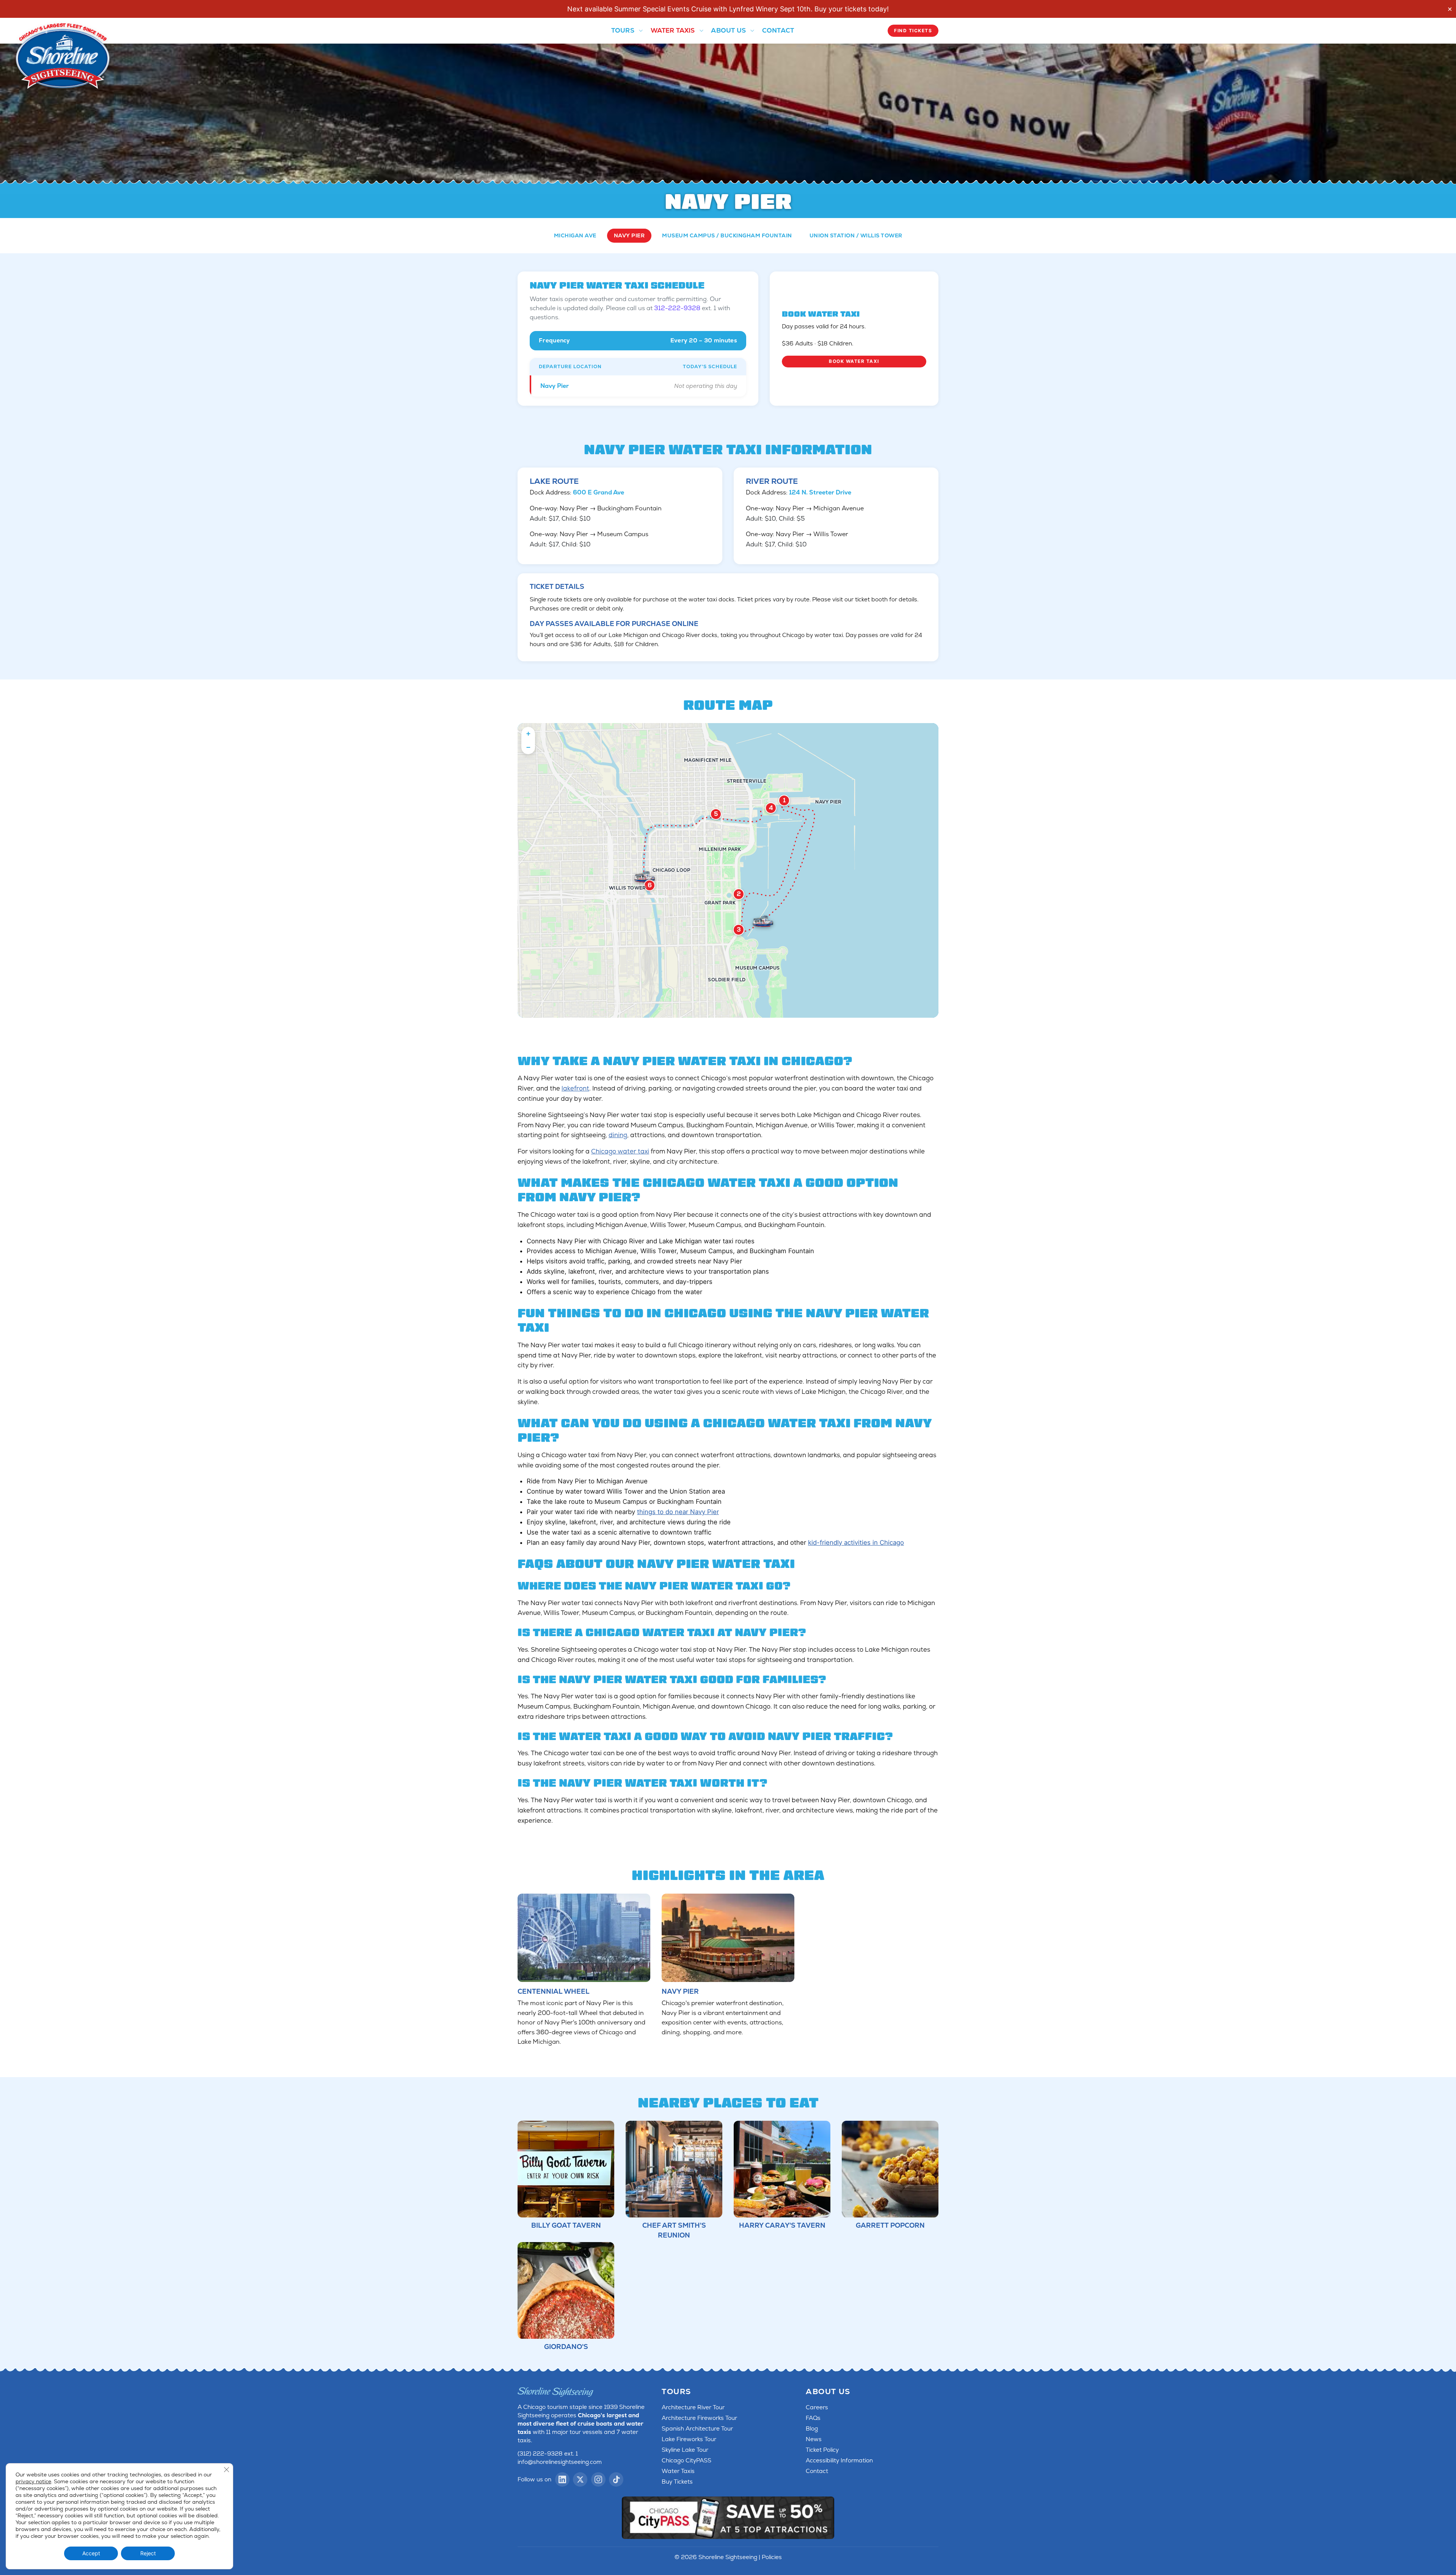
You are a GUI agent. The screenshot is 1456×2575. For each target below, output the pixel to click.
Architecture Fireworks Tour (699, 2418)
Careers (817, 2407)
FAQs (813, 2418)
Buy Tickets (677, 2482)
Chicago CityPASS (686, 2460)
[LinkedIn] (562, 2479)
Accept (91, 2553)
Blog (812, 2429)
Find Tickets (913, 31)
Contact (778, 30)
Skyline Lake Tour (685, 2450)
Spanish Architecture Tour (697, 2429)
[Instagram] (598, 2479)
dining (618, 1135)
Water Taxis (673, 30)
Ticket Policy (822, 2450)
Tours (623, 30)
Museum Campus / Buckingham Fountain (727, 235)
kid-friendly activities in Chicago (856, 1542)
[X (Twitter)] (580, 2479)
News (814, 2439)
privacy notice (33, 2481)
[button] (528, 734)
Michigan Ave (575, 235)
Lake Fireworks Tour (689, 2439)
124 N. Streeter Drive (820, 492)
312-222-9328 (677, 308)
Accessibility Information (839, 2460)
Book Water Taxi (854, 361)
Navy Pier (629, 235)
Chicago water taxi (620, 1151)
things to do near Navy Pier (678, 1512)
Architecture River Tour (693, 2407)
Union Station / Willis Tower (856, 235)
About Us (728, 30)
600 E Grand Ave (599, 492)
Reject (148, 2553)
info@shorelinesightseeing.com (560, 2462)
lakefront (575, 1088)
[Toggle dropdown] (640, 31)
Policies (772, 2557)
